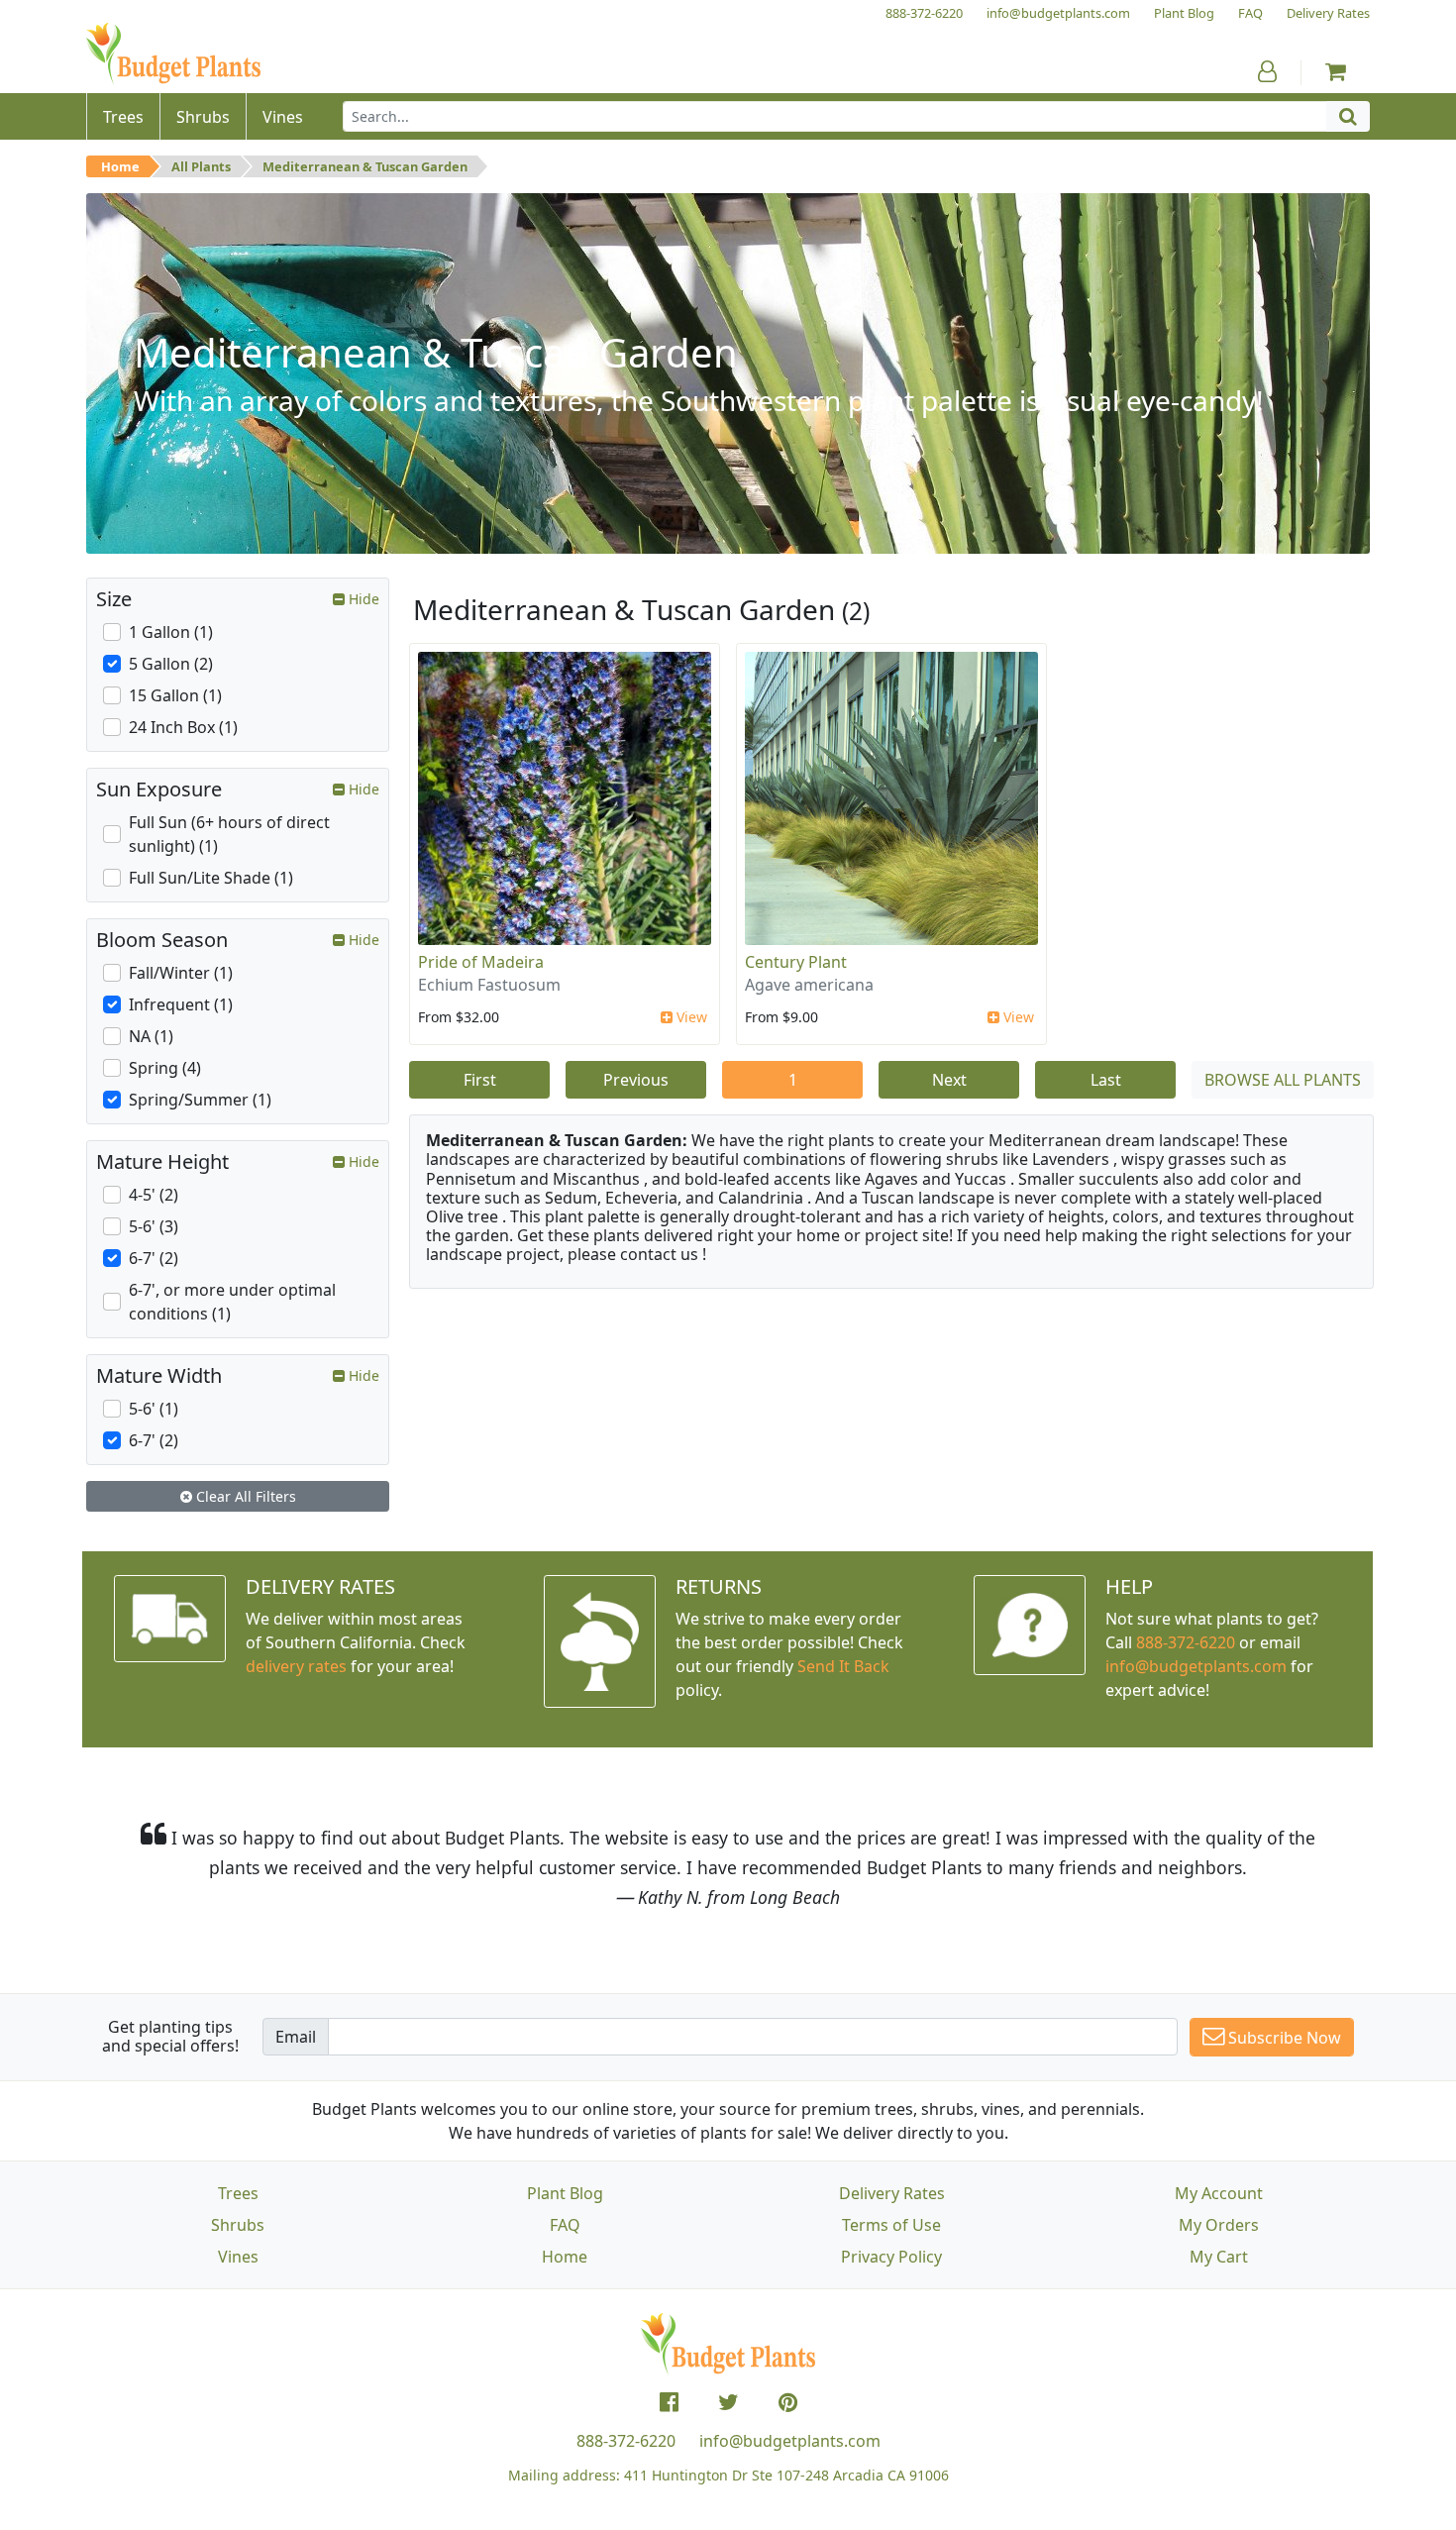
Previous (636, 1080)
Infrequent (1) (181, 1004)
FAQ (565, 2225)
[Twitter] (728, 2402)
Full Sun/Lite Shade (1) (211, 878)
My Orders (1219, 2225)
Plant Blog (565, 2193)
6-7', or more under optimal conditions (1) (232, 1302)
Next (949, 1080)
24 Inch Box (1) (183, 727)
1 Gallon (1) (171, 632)
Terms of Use (891, 2225)
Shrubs (238, 2225)
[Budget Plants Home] (173, 54)
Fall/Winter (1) (181, 973)
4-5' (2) (154, 1195)
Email (296, 2037)
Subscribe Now (1283, 2038)
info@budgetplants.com (790, 2441)
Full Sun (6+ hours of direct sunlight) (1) (229, 834)
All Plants (201, 166)
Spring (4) (165, 1068)
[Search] (1348, 116)
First (480, 1080)
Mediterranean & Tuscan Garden (365, 166)
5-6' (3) (154, 1226)
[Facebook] (669, 2402)
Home (120, 166)
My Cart (1219, 2257)
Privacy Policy (891, 2257)
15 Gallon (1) (175, 695)
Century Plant (796, 962)
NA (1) (151, 1036)
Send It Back (843, 1666)
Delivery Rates (892, 2193)
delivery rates (296, 1666)
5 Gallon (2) (171, 664)
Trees (238, 2193)
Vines (238, 2257)
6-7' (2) (154, 1258)
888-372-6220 (1186, 1642)
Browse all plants (1283, 1080)
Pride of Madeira (481, 962)
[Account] (1267, 71)
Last (1106, 1080)
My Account (1219, 2193)
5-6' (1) (154, 1409)
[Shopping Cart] (1336, 71)
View (690, 1017)
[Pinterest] (788, 2402)
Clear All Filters (244, 1496)
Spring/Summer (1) (200, 1100)
